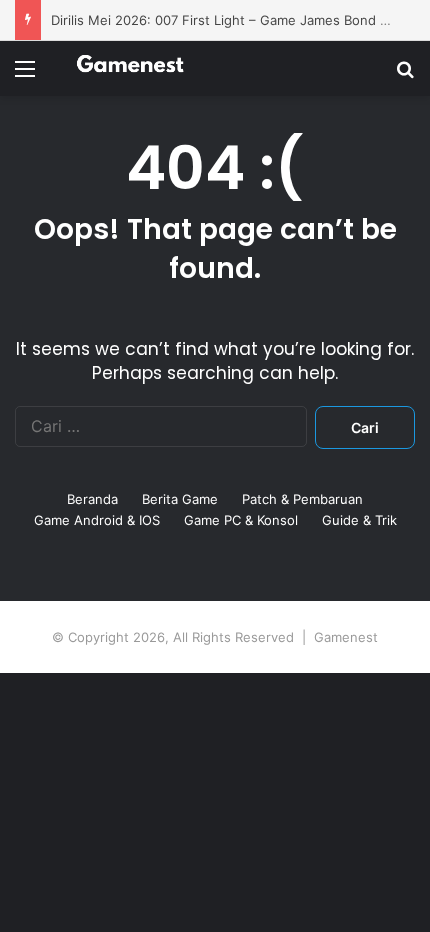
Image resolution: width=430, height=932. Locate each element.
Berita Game (180, 499)
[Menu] (25, 75)
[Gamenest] (130, 68)
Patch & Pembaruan (302, 499)
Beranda (92, 499)
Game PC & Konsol (241, 520)
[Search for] (405, 75)
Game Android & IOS (97, 520)
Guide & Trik (359, 520)
